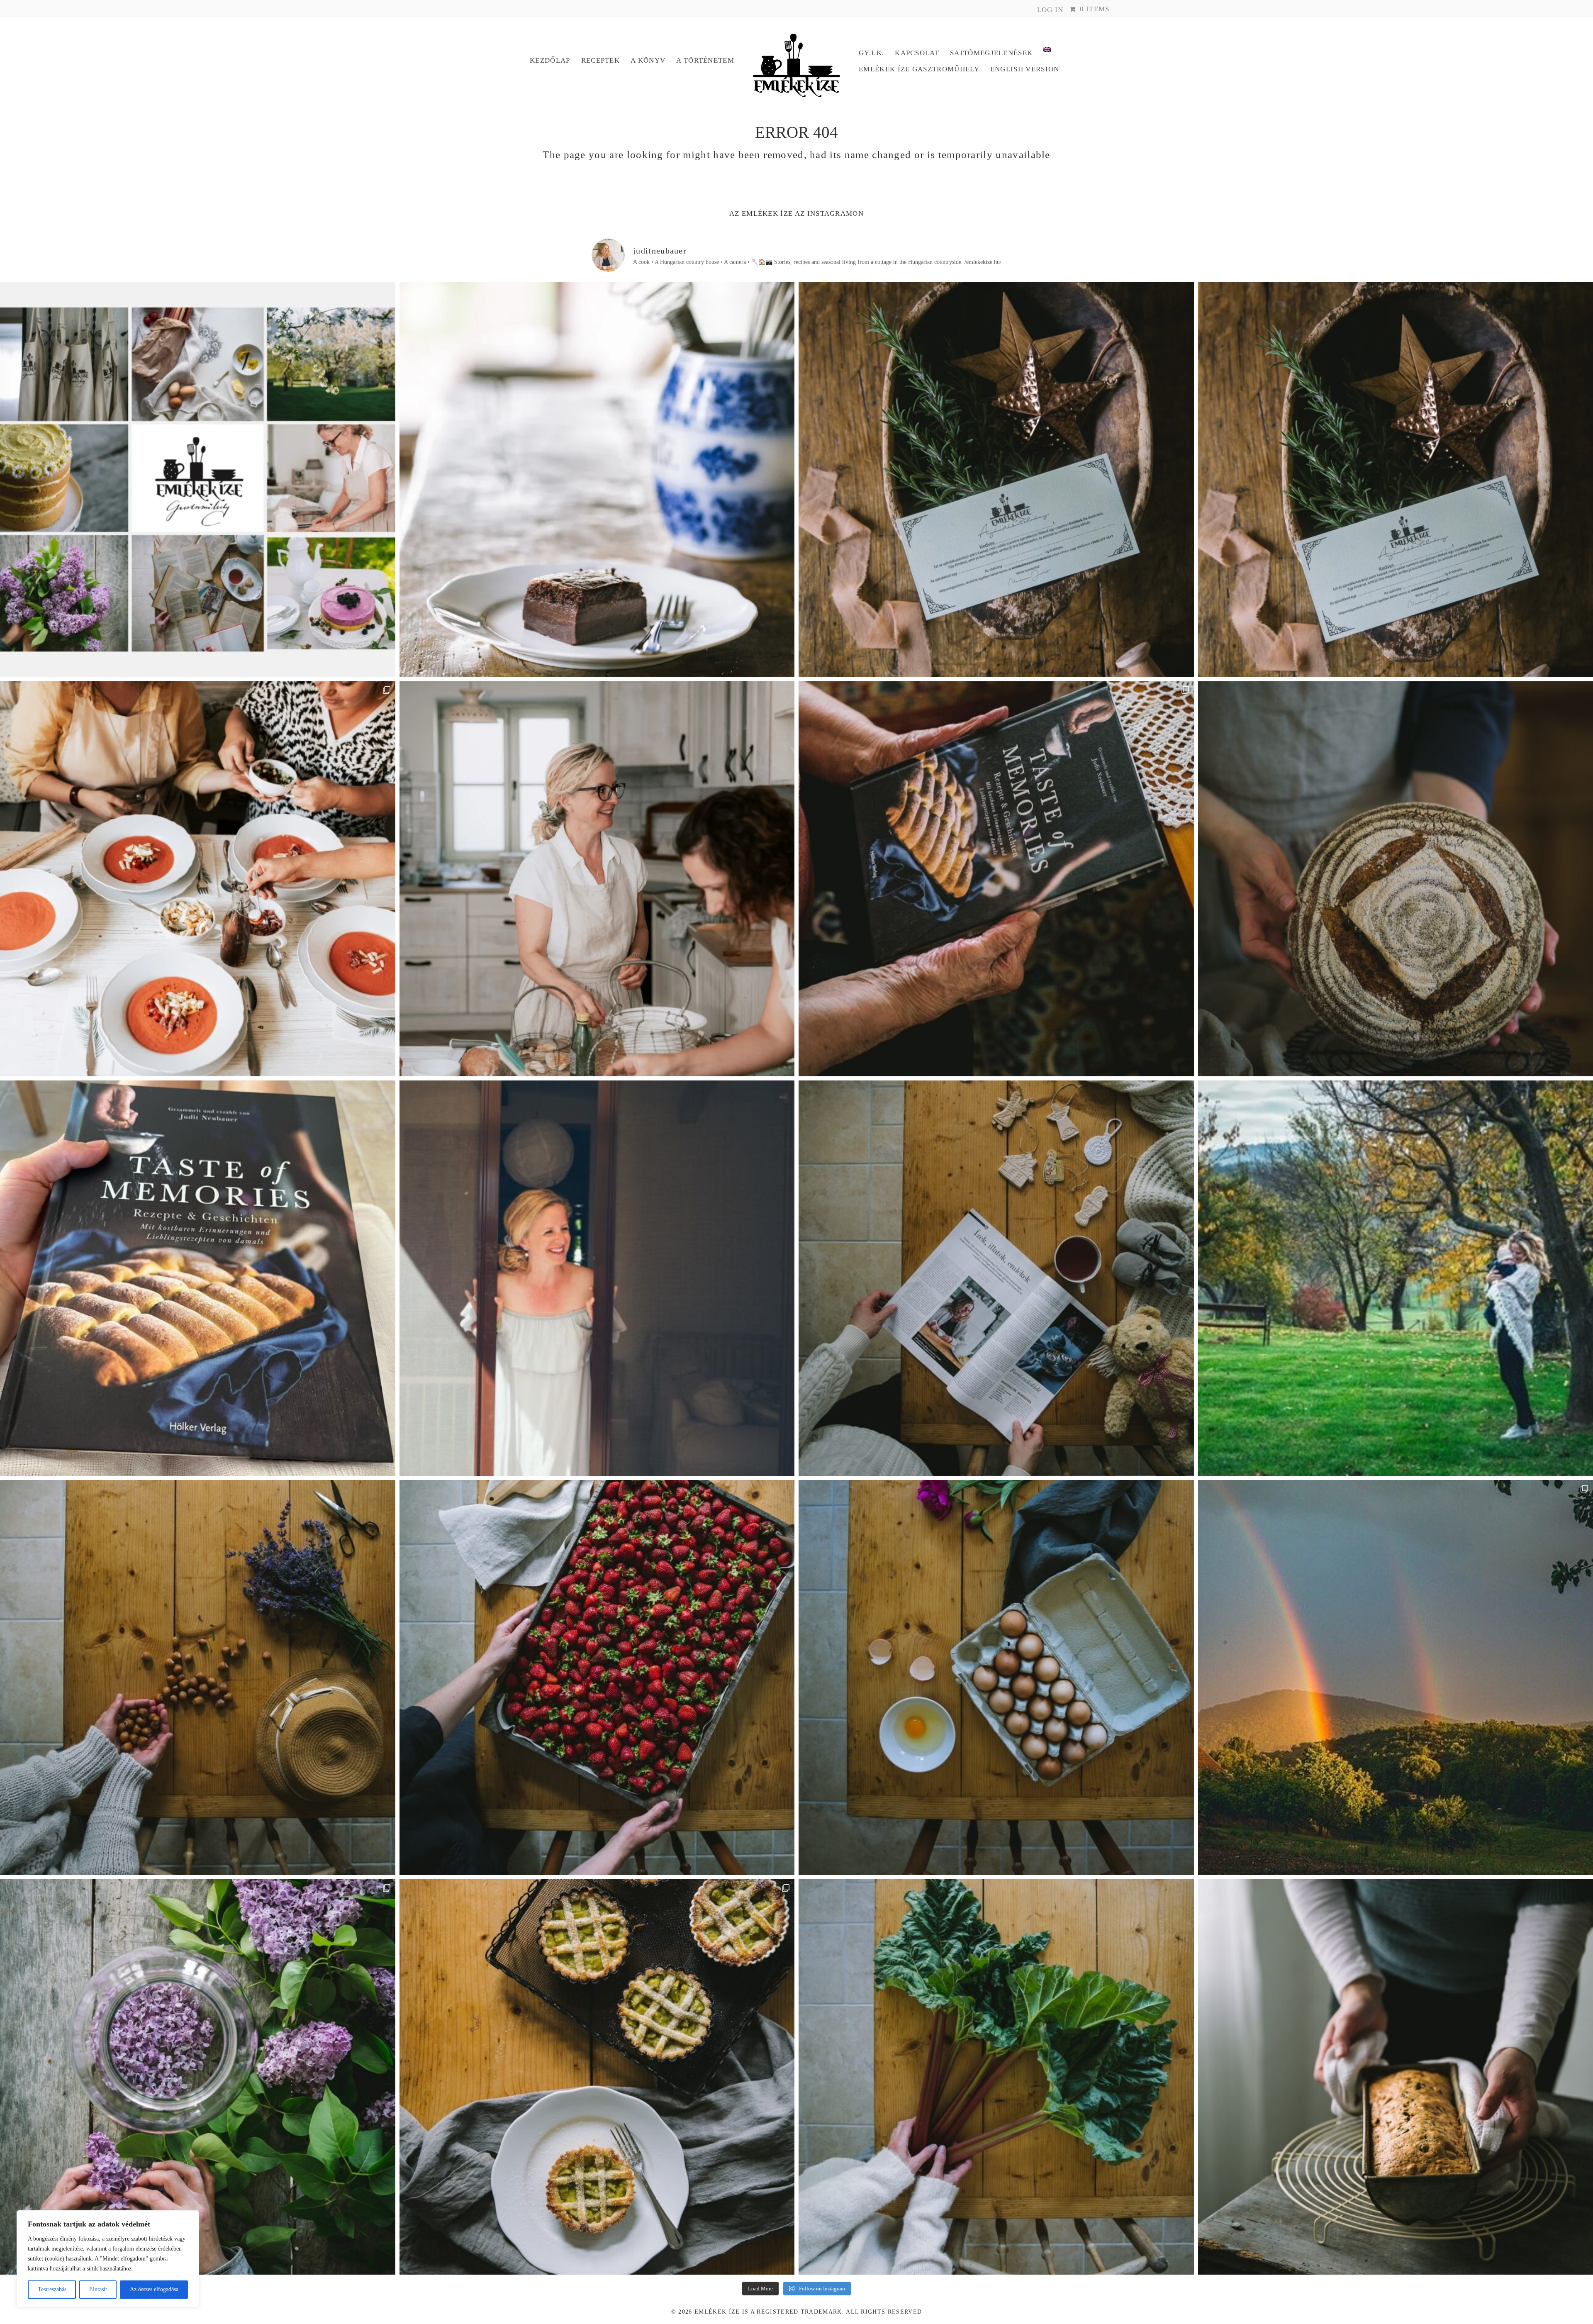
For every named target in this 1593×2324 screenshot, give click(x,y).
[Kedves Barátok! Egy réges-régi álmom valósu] (597, 879)
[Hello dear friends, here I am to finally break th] (597, 1278)
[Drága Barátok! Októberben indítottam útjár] (198, 479)
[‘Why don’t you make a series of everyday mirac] (597, 1678)
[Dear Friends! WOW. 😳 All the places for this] (198, 879)
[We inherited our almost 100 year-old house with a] (198, 2077)
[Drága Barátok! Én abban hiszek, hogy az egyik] (996, 479)
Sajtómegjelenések (991, 53)
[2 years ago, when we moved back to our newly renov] (996, 2077)
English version (1025, 69)
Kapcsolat (917, 53)
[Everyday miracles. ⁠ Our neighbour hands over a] (996, 1678)
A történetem (705, 60)
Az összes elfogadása (154, 2289)
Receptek (601, 60)
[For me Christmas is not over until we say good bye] (996, 1278)
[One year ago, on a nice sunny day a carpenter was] (996, 879)
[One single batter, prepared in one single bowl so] (597, 479)
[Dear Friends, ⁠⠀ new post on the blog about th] (597, 2077)
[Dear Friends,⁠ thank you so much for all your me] (198, 1678)
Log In (1050, 10)
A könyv (648, 60)
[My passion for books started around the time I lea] (198, 1278)
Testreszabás (52, 2289)
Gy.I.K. (871, 53)
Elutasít (98, 2289)
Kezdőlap (550, 60)
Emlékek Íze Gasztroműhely (919, 69)
